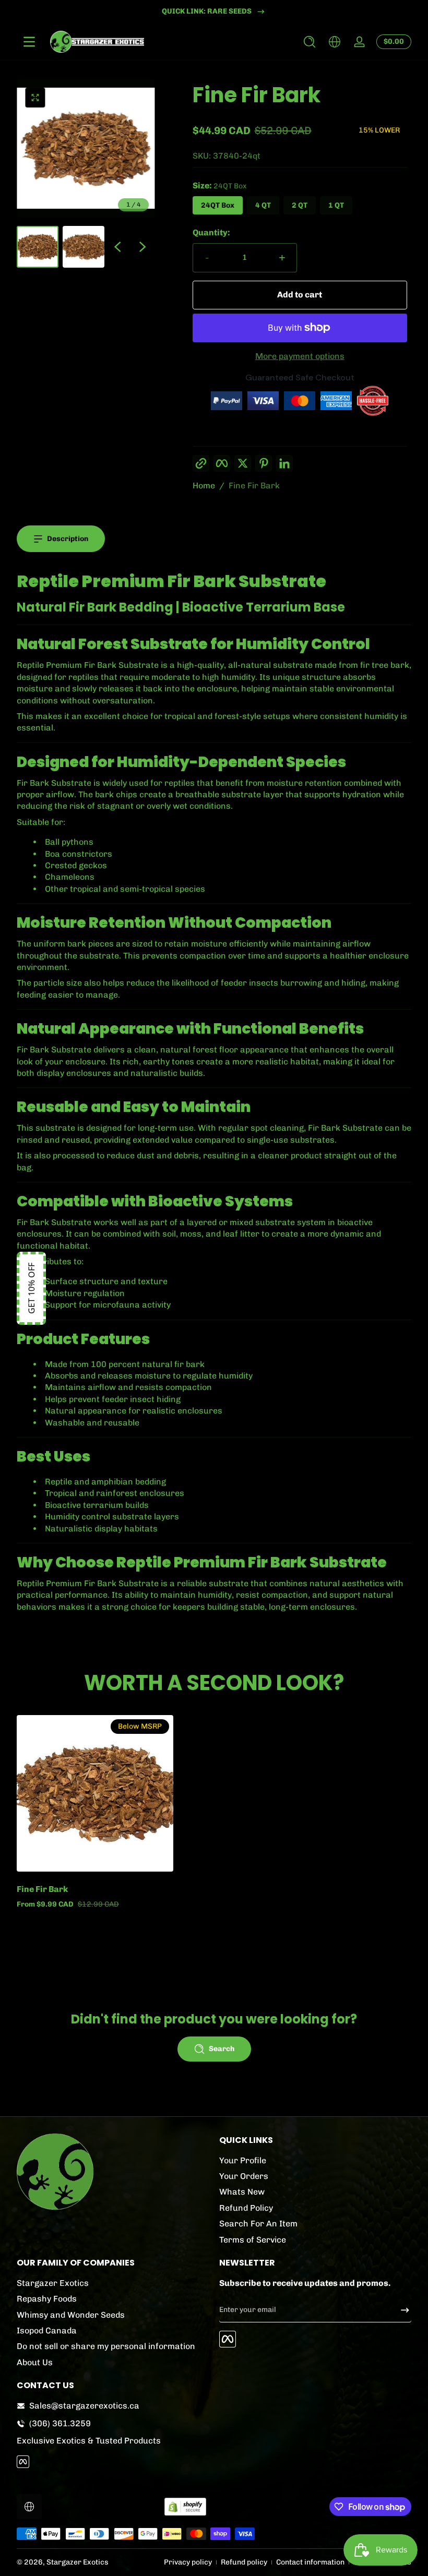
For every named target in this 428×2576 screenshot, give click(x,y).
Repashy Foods (47, 2299)
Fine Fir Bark (254, 486)
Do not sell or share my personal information (106, 2346)
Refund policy (244, 2562)
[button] (310, 42)
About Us (35, 2362)
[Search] (310, 42)
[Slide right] (142, 247)
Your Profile (243, 2160)
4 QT (263, 205)
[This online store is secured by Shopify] (185, 2507)
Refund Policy (246, 2208)
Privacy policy (188, 2562)
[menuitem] (315, 2161)
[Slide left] (117, 247)
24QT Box (218, 205)
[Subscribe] (401, 2310)
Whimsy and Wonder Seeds (71, 2315)
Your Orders (244, 2176)
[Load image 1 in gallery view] (38, 247)
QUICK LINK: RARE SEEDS (207, 11)
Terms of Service (253, 2240)
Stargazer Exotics (53, 2283)
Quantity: (211, 232)
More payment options (300, 356)
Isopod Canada (47, 2331)
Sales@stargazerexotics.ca (84, 2406)
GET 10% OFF (31, 1288)
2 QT (300, 205)
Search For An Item (258, 2224)
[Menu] (29, 42)
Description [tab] (68, 539)
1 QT (336, 205)
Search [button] (222, 2049)
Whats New (242, 2192)
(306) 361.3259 (60, 2423)
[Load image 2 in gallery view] (84, 247)
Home (204, 486)
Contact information (310, 2562)
